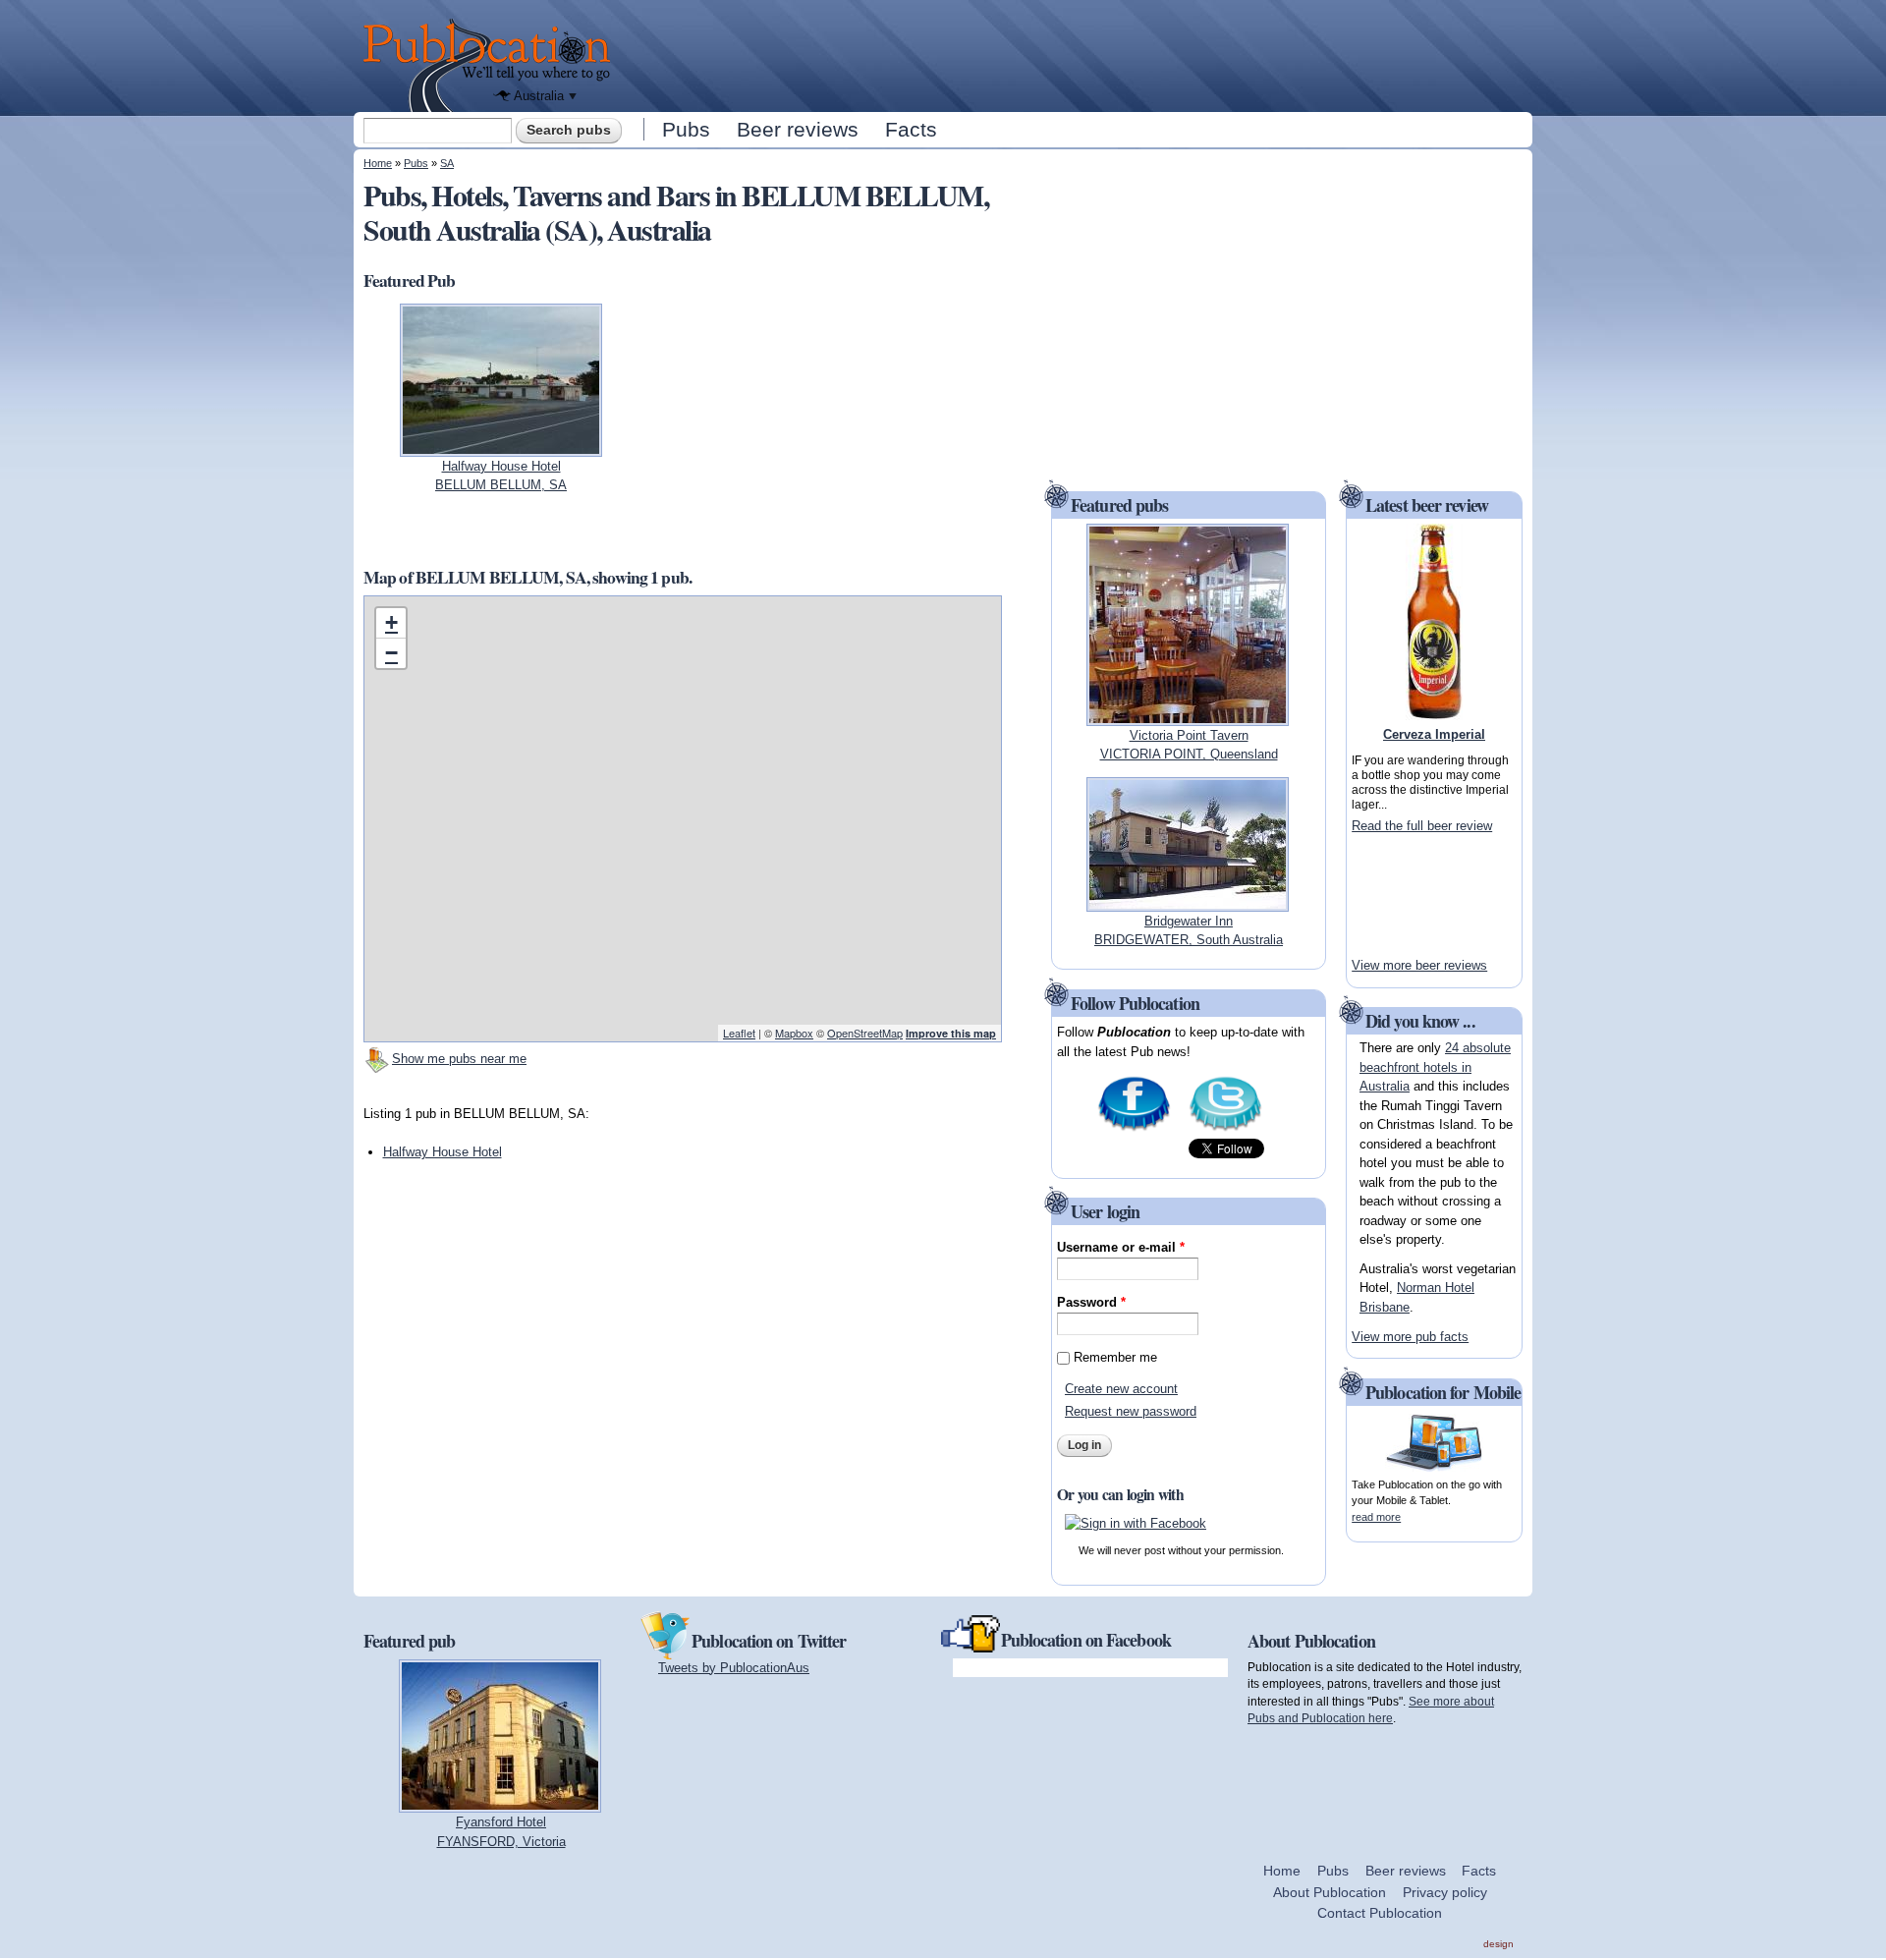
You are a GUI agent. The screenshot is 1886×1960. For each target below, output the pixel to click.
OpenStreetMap (865, 1033)
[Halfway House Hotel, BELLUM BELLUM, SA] (501, 447)
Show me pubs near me (459, 1059)
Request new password (1131, 1411)
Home (378, 163)
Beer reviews (798, 129)
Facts (911, 129)
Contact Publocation (1380, 1913)
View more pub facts (1410, 1337)
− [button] (391, 653)
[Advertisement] (1077, 54)
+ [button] (391, 622)
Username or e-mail (1121, 1247)
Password (1091, 1302)
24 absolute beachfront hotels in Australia (1435, 1067)
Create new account (1121, 1389)
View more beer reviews (1419, 965)
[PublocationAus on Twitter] (1225, 1129)
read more (1376, 1517)
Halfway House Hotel (443, 1152)
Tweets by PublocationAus (734, 1668)
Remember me (1115, 1357)
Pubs (686, 129)
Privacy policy (1445, 1892)
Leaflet (739, 1033)
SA (447, 163)
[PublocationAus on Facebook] (1134, 1129)
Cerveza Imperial (1434, 734)
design (1498, 1944)
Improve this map (951, 1033)
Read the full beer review (1422, 826)
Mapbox (794, 1033)
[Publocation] (492, 65)
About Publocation (1330, 1892)
